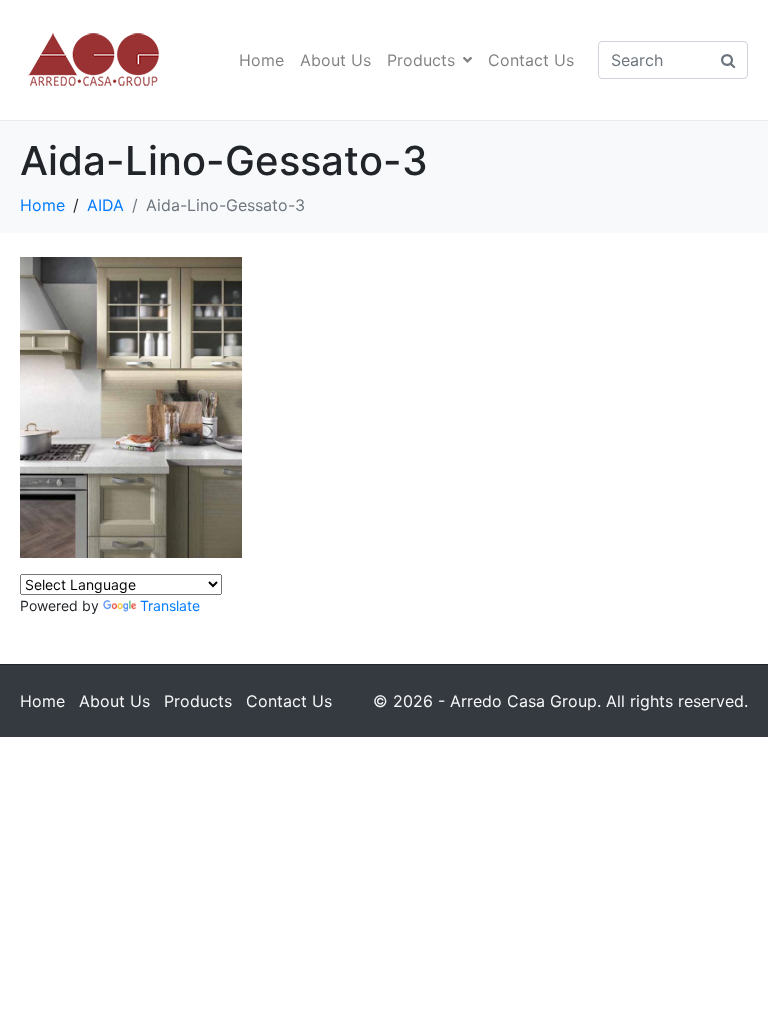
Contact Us (531, 60)
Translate (170, 605)
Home (261, 60)
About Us (335, 60)
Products (421, 60)
